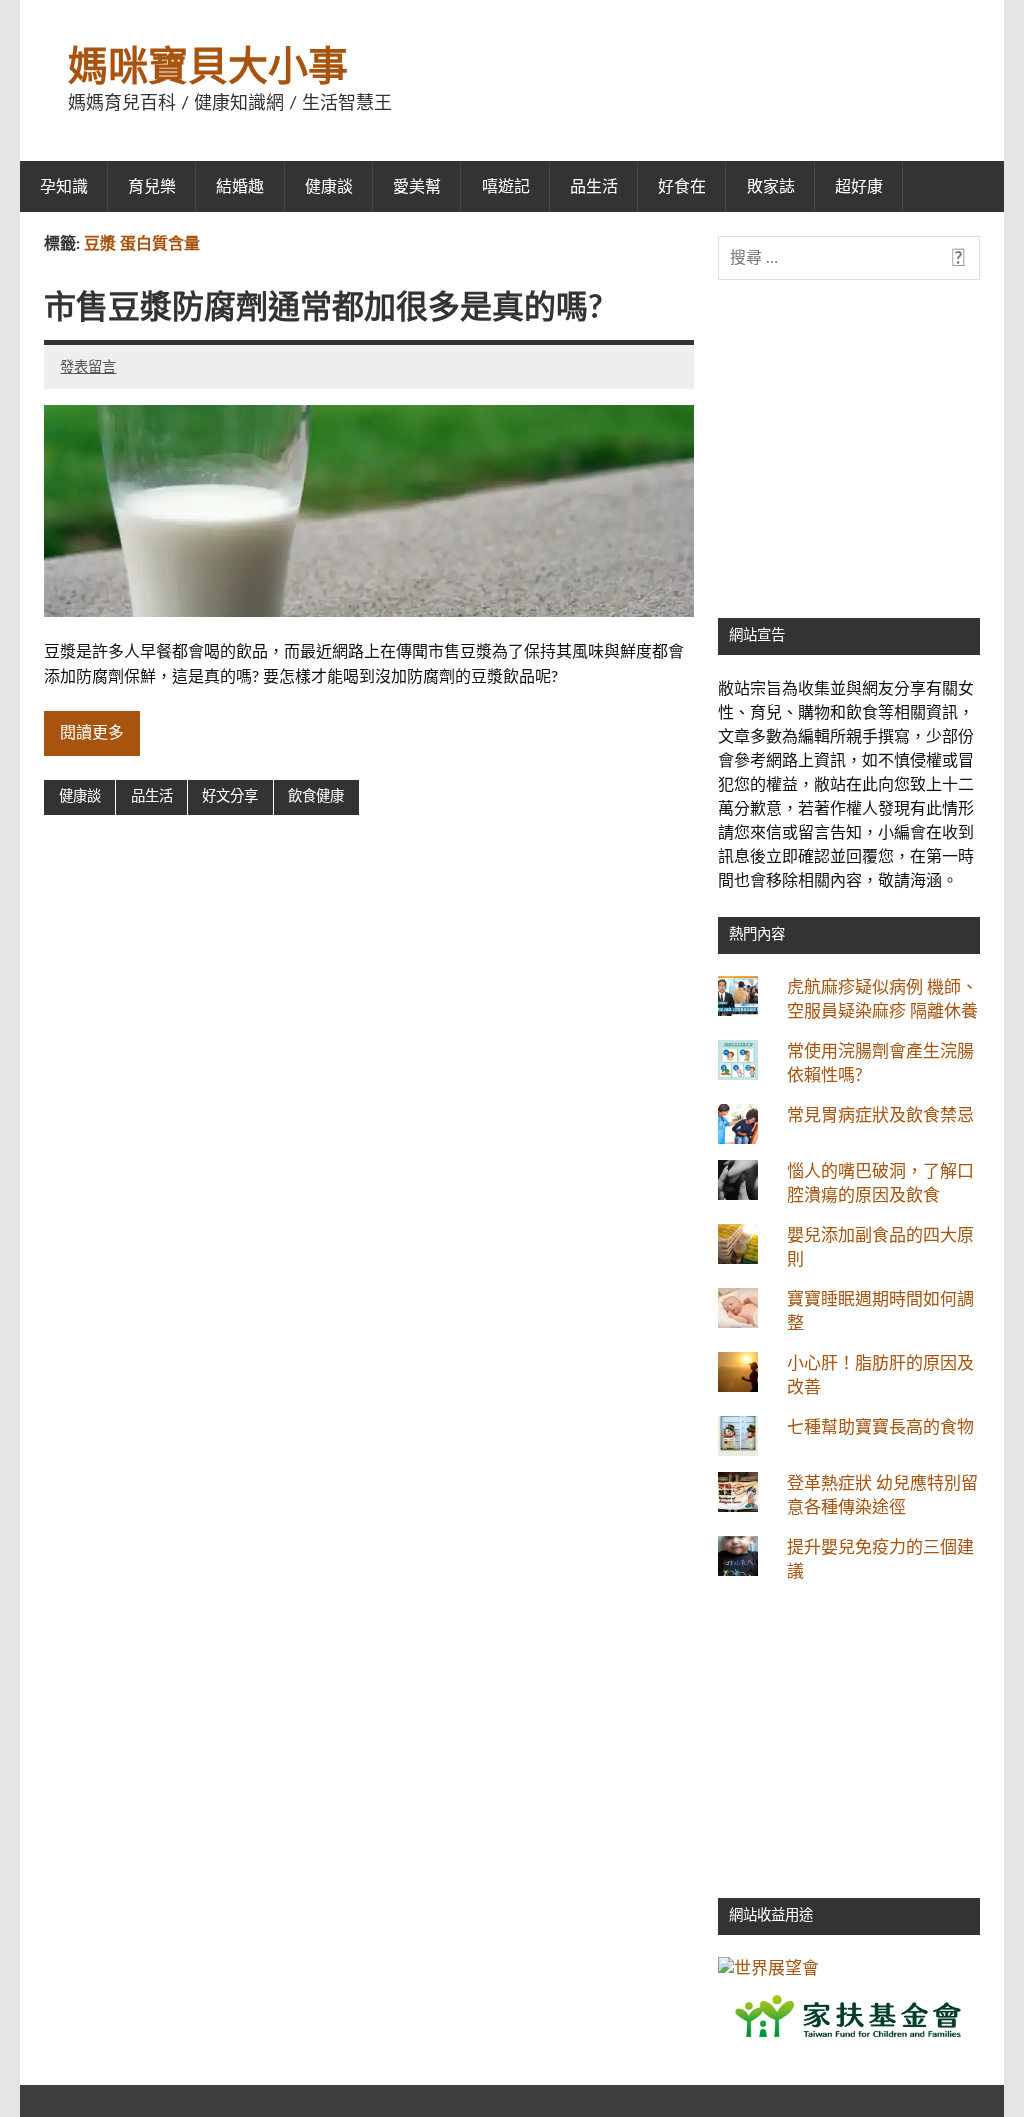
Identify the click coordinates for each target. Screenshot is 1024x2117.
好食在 (682, 187)
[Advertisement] (849, 469)
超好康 (859, 187)
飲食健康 (316, 796)
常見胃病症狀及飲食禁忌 (880, 1115)
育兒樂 (152, 187)
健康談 (329, 187)
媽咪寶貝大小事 (208, 68)
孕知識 (64, 187)
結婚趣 (240, 187)
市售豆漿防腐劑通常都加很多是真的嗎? (323, 308)
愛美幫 (417, 187)
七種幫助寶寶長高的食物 (880, 1427)
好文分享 (230, 796)
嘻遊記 (506, 187)
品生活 (594, 187)
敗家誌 (771, 187)
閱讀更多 (92, 733)
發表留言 (88, 367)
